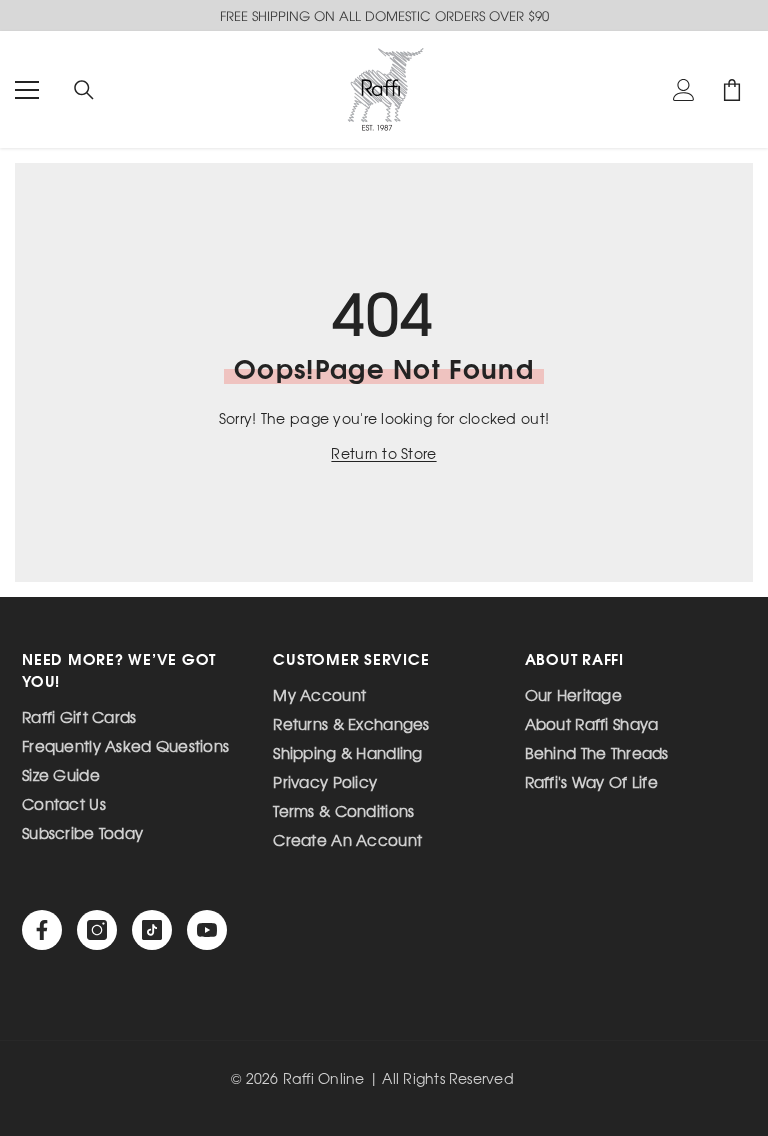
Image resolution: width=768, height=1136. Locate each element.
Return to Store (383, 453)
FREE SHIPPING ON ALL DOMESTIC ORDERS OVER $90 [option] (384, 15)
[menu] (27, 90)
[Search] (84, 90)
